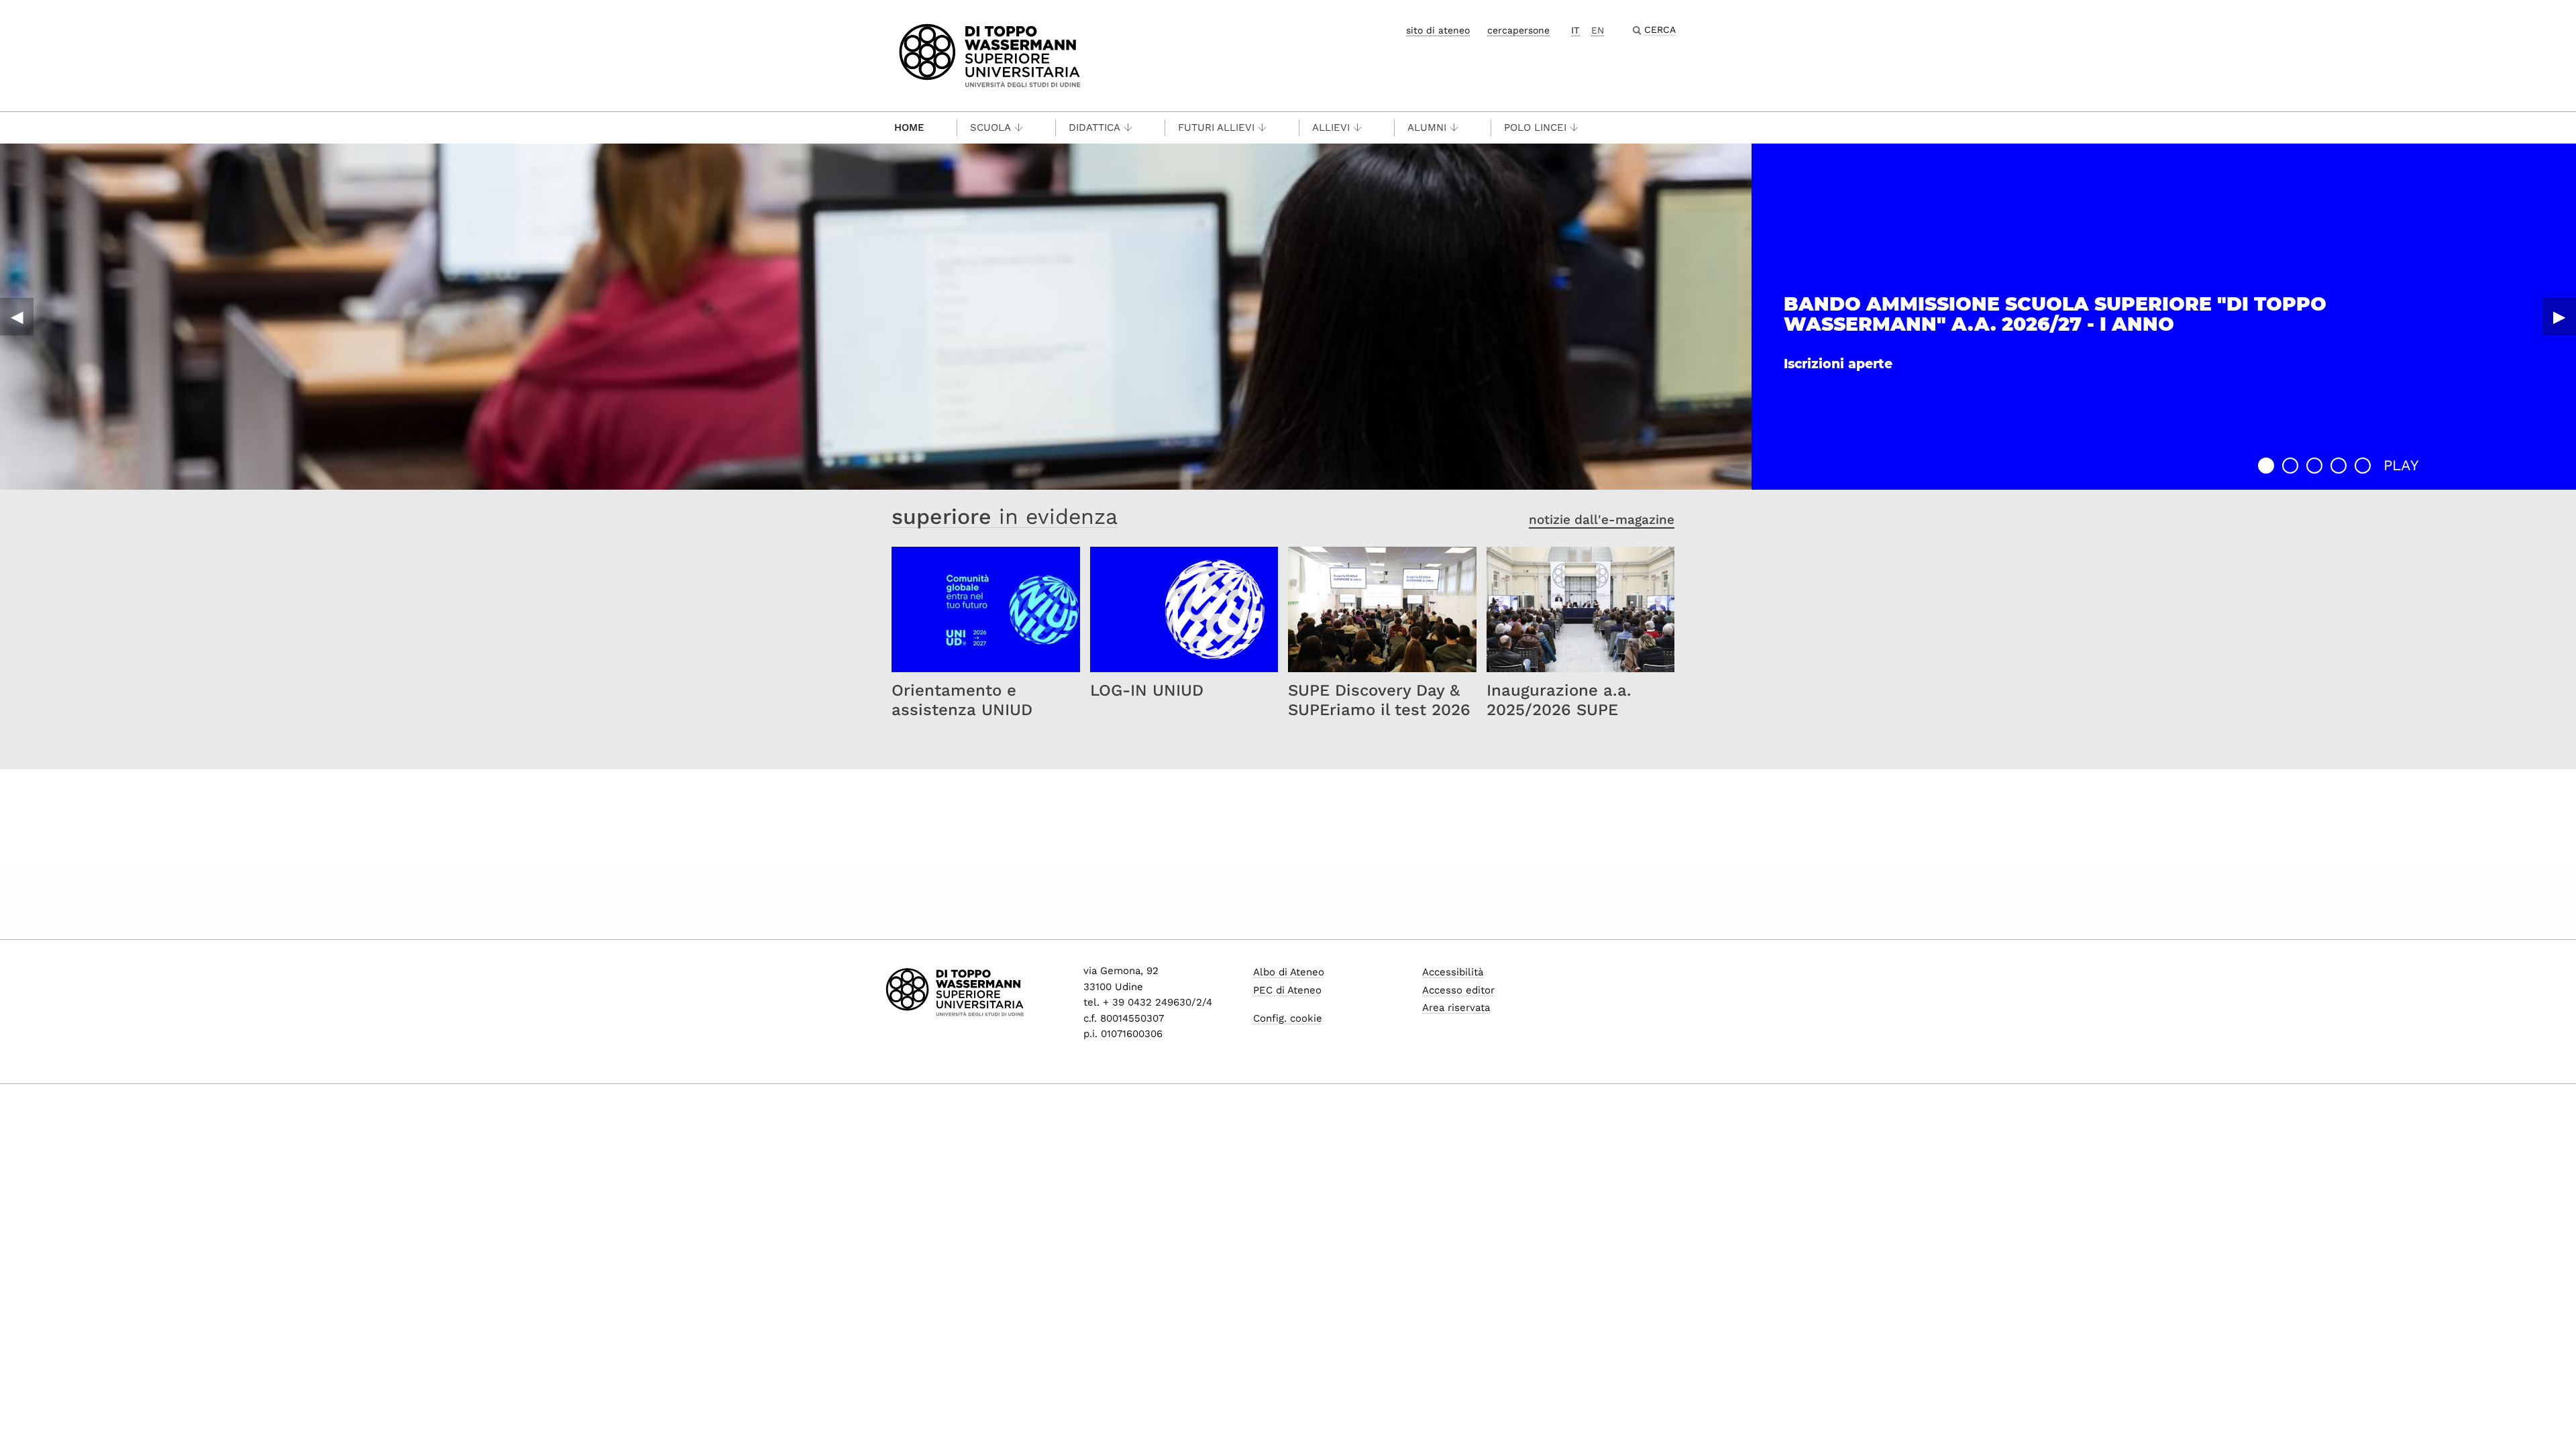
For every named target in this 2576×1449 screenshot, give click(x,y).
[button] (2266, 466)
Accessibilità (1453, 972)
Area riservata (1456, 1008)
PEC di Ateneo (1287, 990)
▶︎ (2559, 317)
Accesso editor (1458, 990)
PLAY (2401, 465)
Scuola (990, 127)
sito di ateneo (1438, 30)
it (1575, 30)
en (1598, 30)
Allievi (1331, 127)
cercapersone (1518, 30)
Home (909, 127)
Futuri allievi (1216, 127)
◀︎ (17, 317)
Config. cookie (1288, 1018)
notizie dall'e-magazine (1602, 520)
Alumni (1427, 127)
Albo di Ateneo (1289, 972)
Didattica (1094, 127)
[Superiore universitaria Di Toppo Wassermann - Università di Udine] (990, 55)
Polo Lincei (1535, 127)
